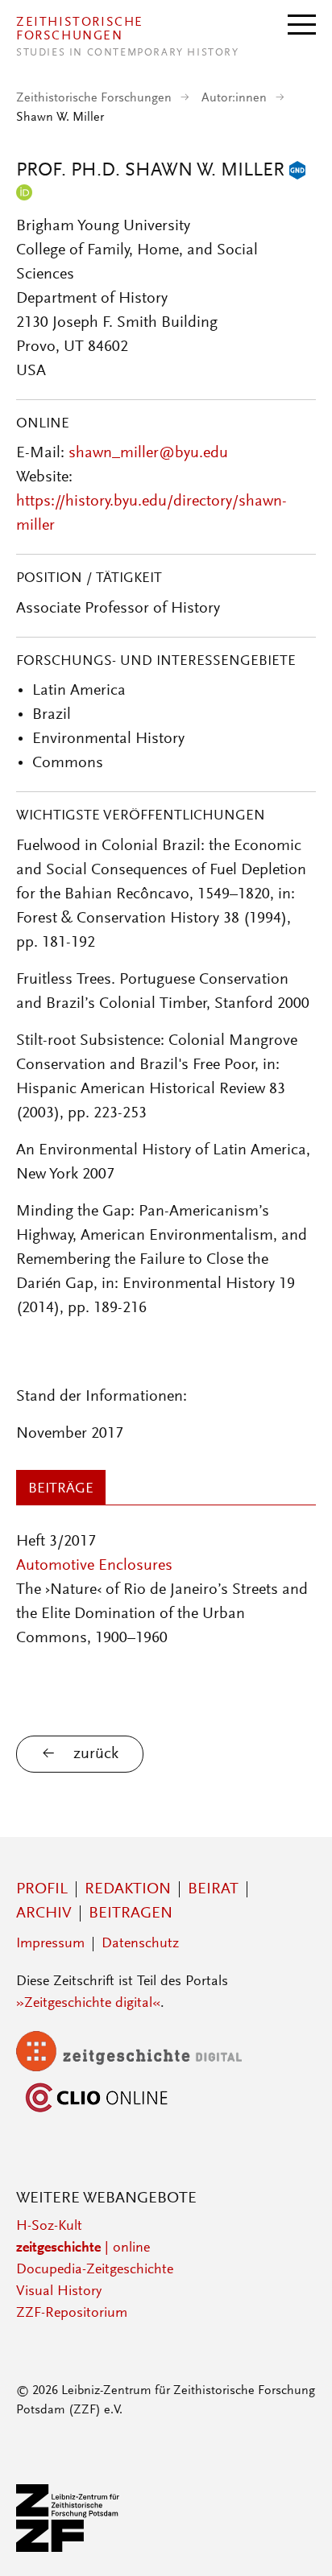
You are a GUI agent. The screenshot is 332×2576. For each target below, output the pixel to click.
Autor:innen (234, 98)
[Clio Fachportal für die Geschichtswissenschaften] (97, 2113)
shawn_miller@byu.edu (148, 453)
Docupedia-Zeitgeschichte (95, 2270)
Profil (42, 1889)
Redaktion (128, 1889)
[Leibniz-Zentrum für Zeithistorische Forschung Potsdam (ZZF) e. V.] (68, 2549)
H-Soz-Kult (49, 2227)
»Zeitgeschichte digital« (88, 2004)
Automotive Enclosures (94, 1566)
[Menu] (302, 23)
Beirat (213, 1889)
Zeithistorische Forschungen (94, 98)
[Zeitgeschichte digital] (141, 2068)
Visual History (59, 2292)
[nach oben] (298, 2542)
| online (83, 2248)
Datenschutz (140, 1944)
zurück (96, 1754)
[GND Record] (297, 171)
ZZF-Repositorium (72, 2314)
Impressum (50, 1944)
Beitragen (131, 1913)
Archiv (44, 1913)
